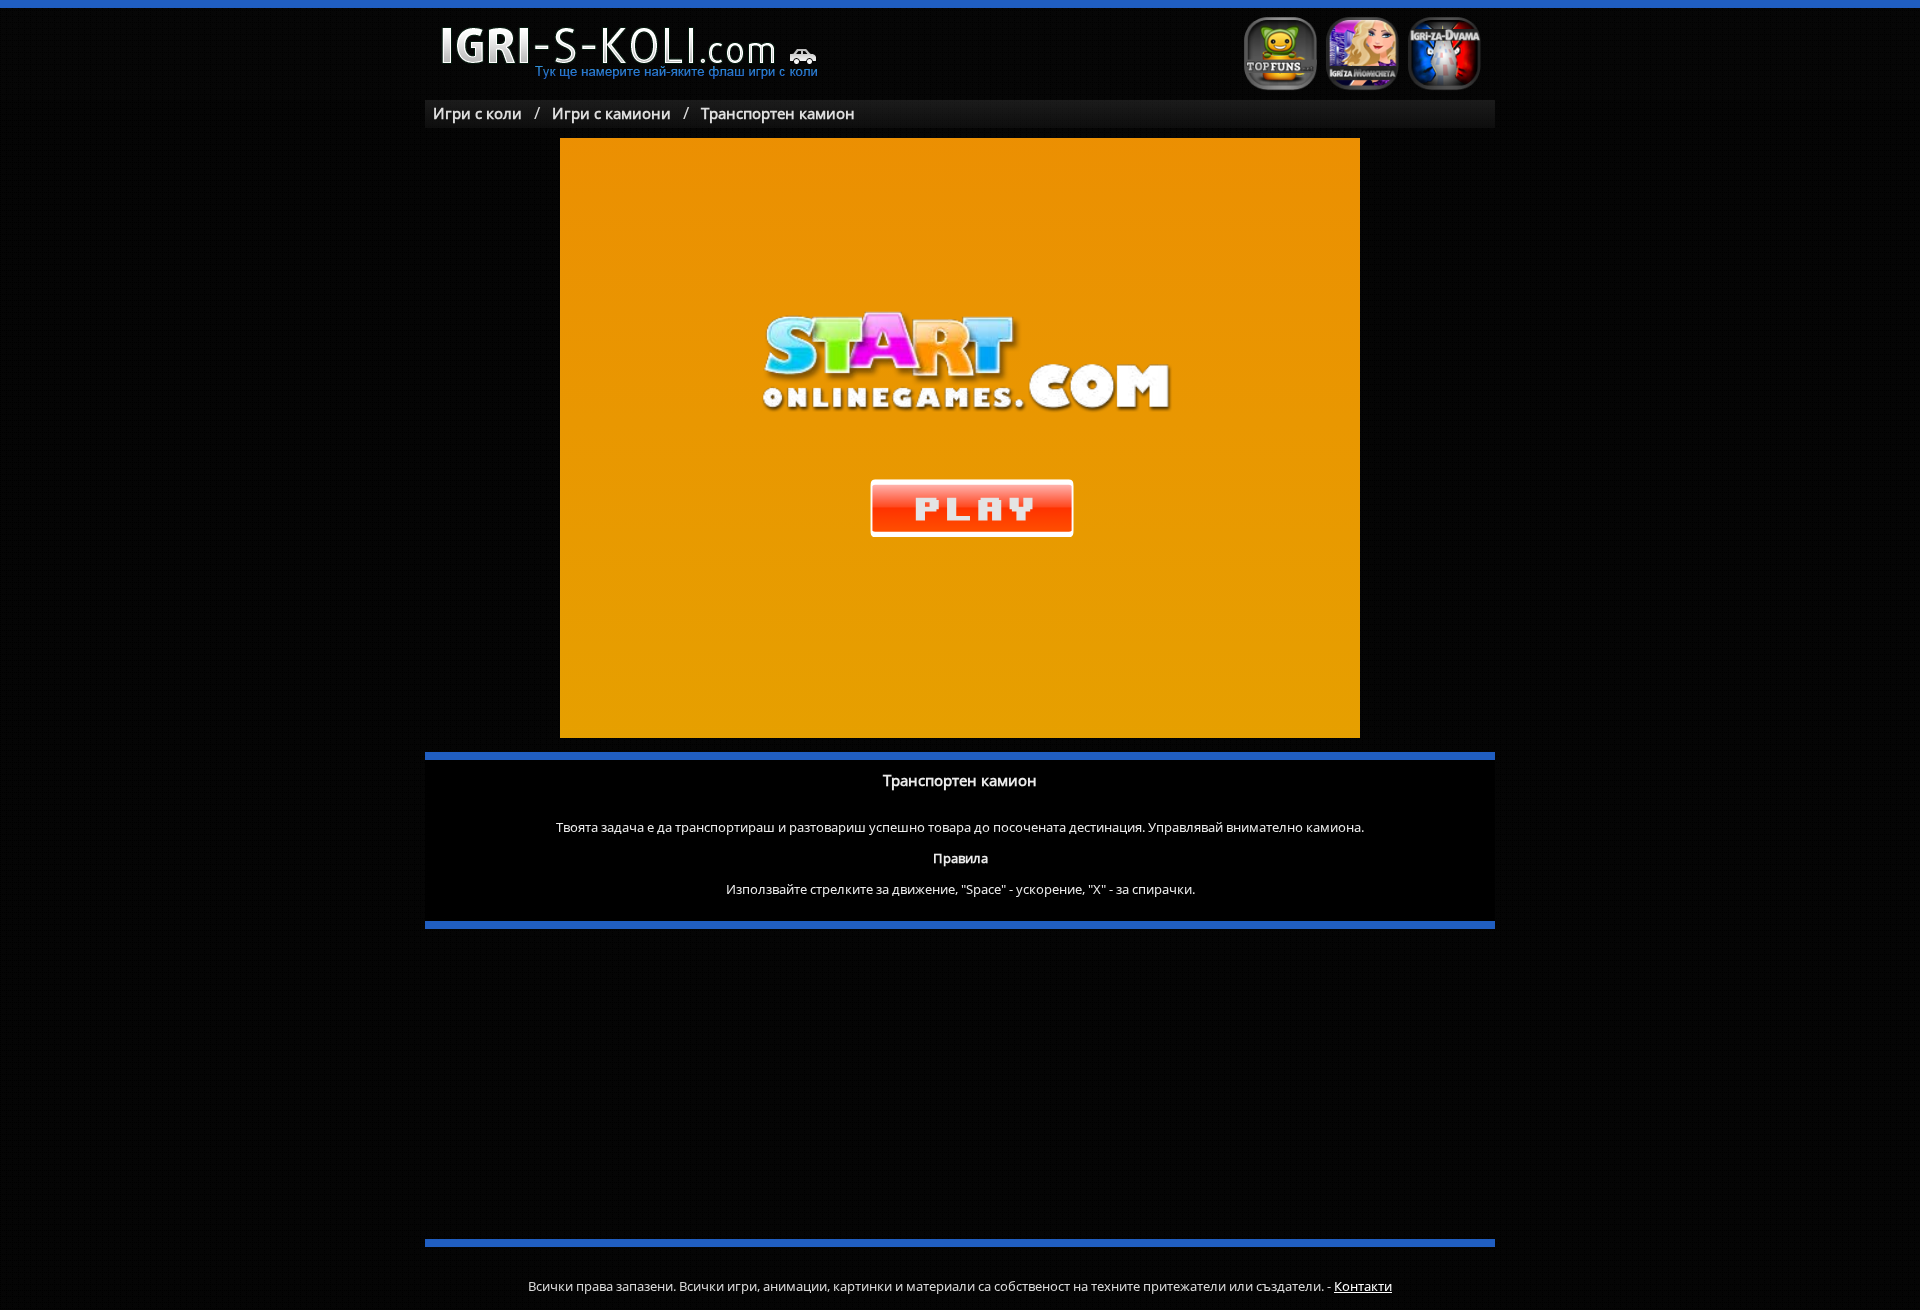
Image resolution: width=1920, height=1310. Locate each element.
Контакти (1363, 1286)
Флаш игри (1280, 53)
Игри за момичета (1362, 53)
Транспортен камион (778, 113)
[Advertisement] (960, 1084)
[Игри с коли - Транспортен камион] (633, 55)
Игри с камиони (611, 113)
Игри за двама (1444, 53)
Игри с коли (477, 113)
